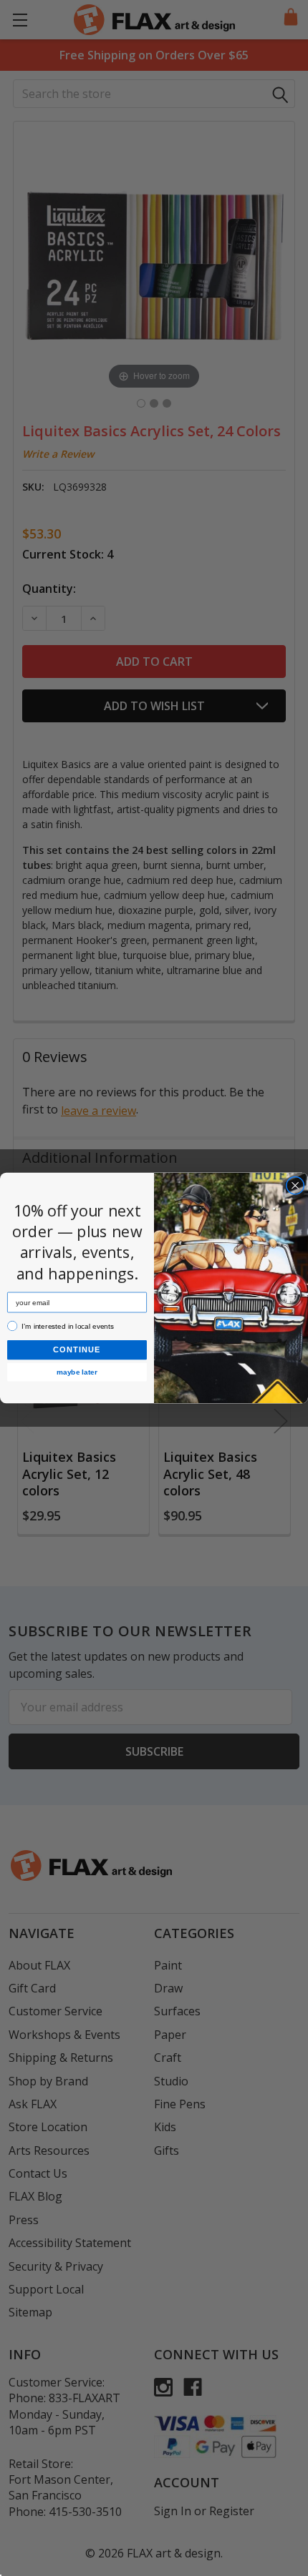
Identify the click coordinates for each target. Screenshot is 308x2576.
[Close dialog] (295, 1186)
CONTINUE (77, 1350)
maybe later (77, 1372)
